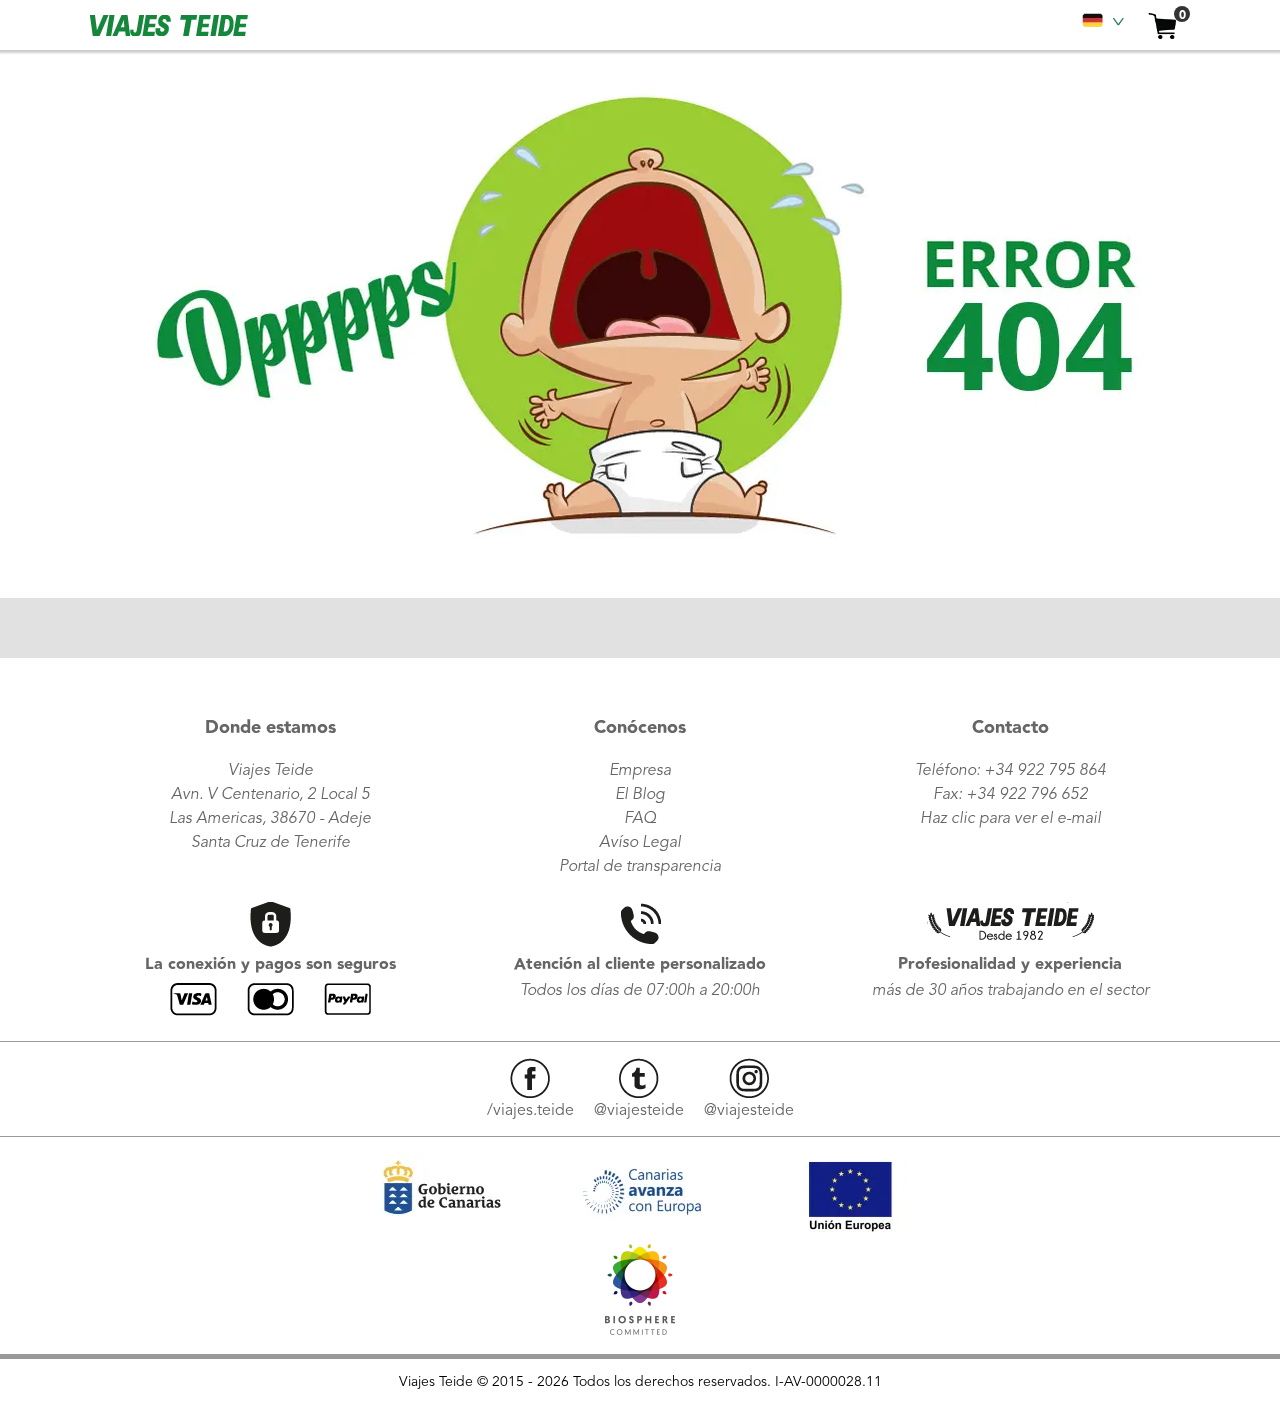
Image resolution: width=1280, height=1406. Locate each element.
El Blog (640, 795)
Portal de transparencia (640, 867)
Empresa (640, 771)
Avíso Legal (640, 843)
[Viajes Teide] (640, 1329)
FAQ (640, 819)
